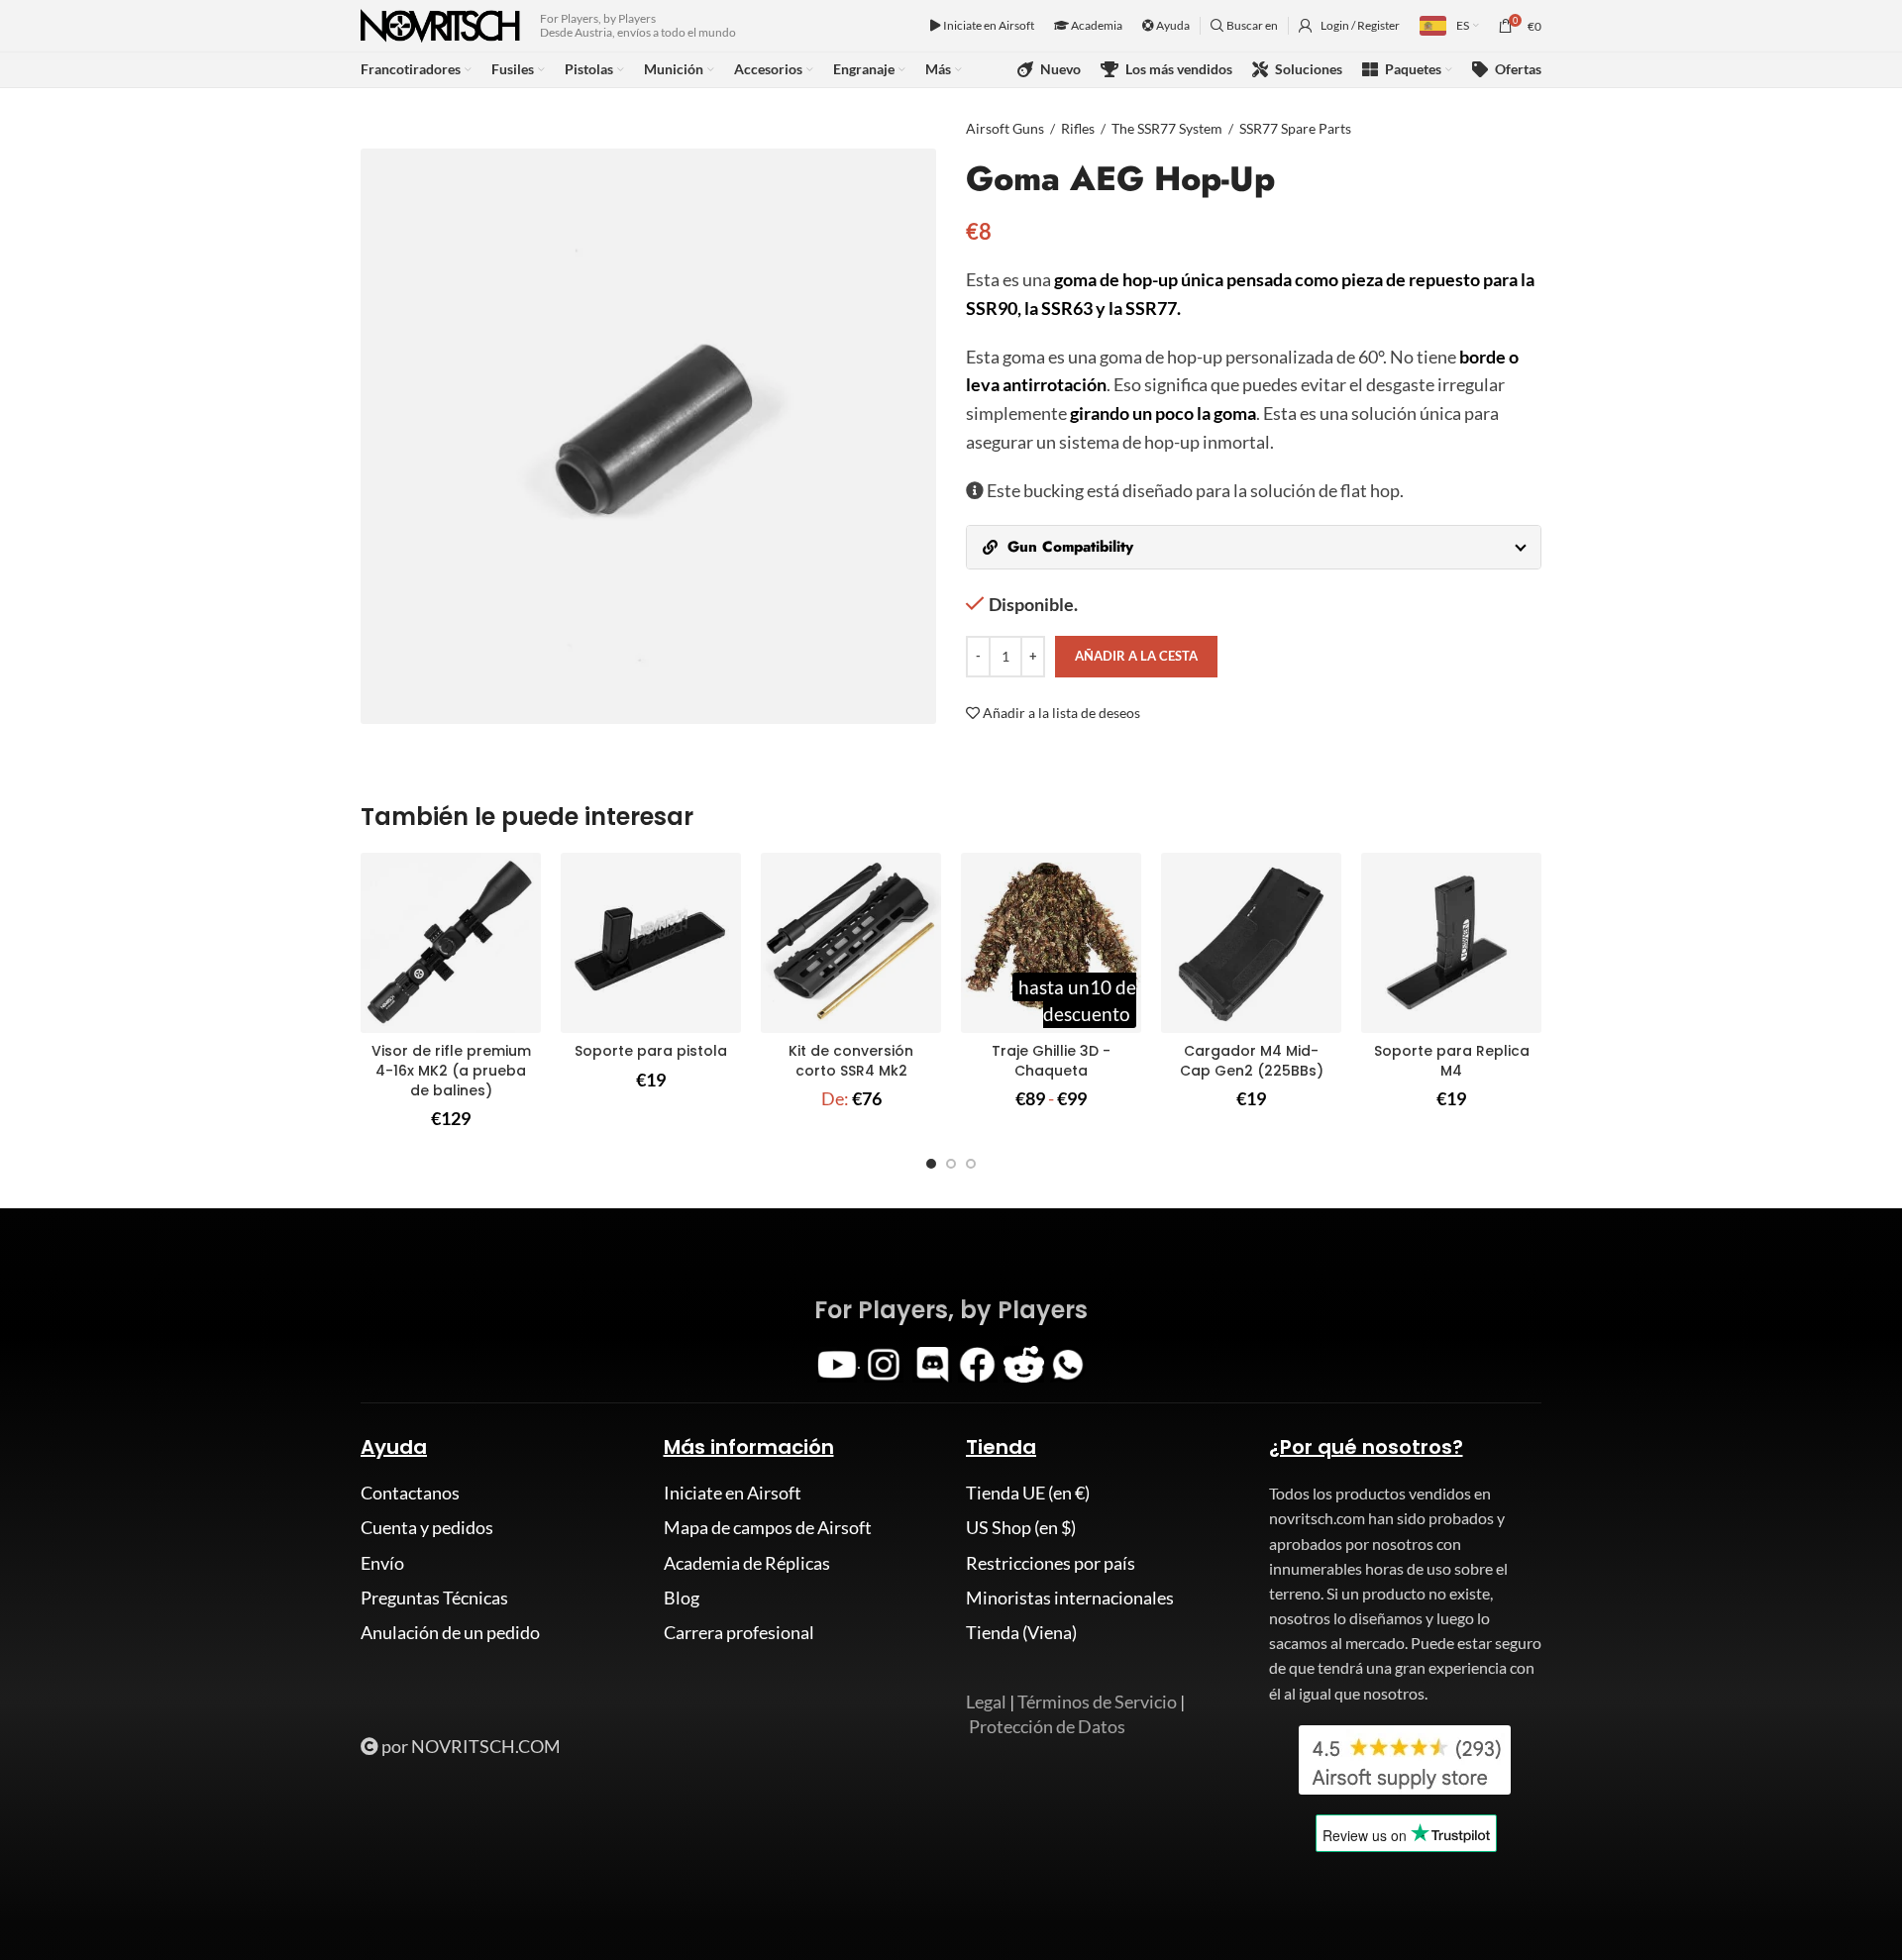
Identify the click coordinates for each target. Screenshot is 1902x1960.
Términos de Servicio (1097, 1702)
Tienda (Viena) (1021, 1632)
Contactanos (410, 1493)
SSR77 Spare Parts (1295, 128)
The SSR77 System (1167, 128)
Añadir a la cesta (1136, 656)
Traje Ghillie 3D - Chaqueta (1051, 1061)
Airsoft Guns (1005, 128)
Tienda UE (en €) (1028, 1493)
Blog (682, 1598)
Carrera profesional (739, 1632)
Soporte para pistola (651, 1051)
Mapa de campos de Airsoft (768, 1527)
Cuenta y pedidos (427, 1527)
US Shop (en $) (1021, 1527)
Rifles (1078, 128)
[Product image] (451, 943)
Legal (986, 1702)
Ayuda (1172, 25)
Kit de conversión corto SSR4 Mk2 (851, 1061)
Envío (382, 1563)
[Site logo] (440, 24)
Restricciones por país (1051, 1563)
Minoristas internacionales (1070, 1598)
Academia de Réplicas (747, 1563)
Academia (1096, 25)
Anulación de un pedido (450, 1632)
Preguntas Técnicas (434, 1598)
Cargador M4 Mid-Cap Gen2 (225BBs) (1252, 1061)
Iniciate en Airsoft (988, 25)
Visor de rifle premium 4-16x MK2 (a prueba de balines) (451, 1070)
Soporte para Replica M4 (1452, 1061)
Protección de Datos (1047, 1726)
